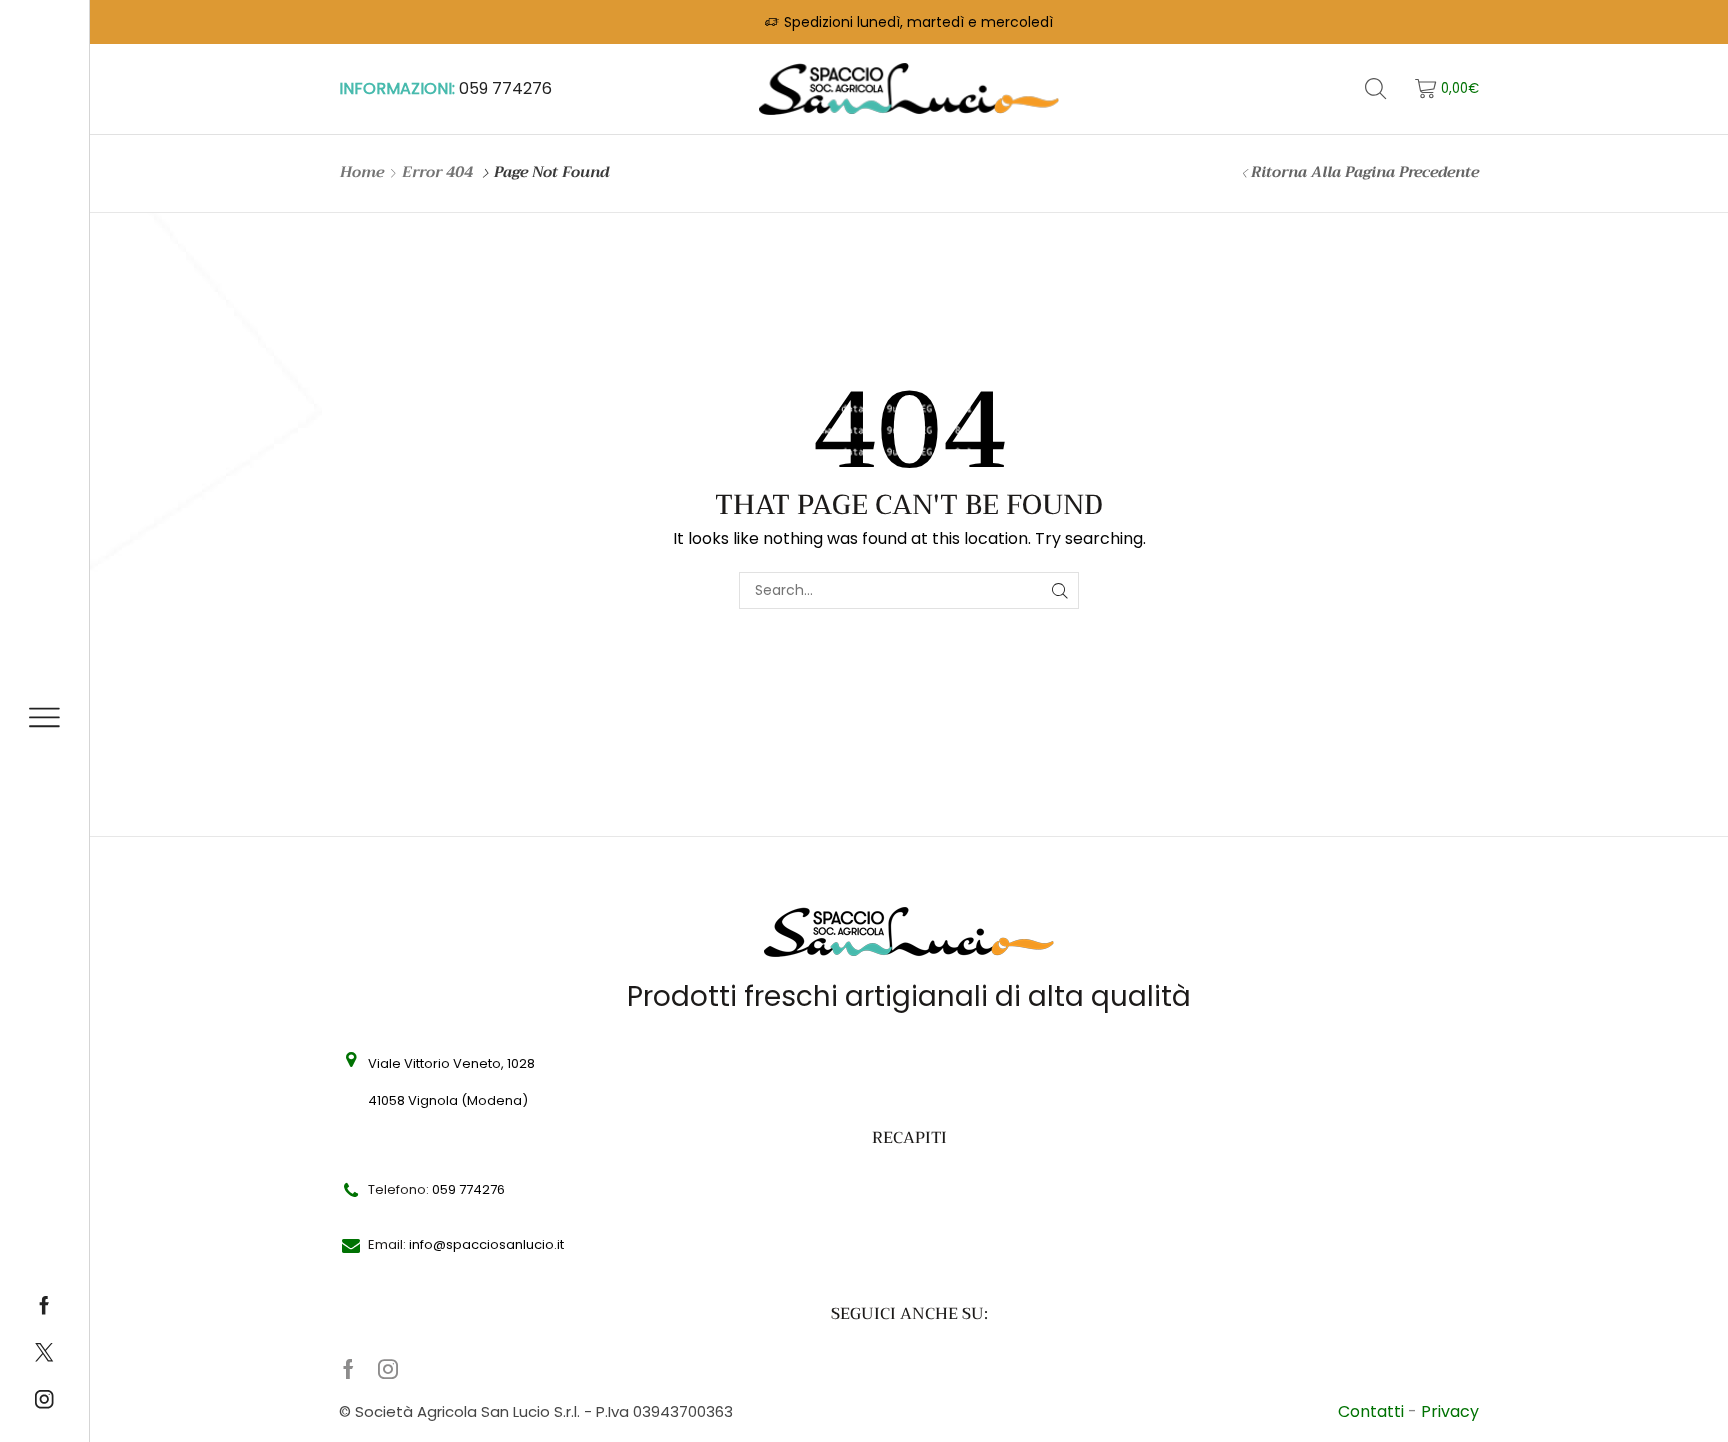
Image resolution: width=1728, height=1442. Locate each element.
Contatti (1373, 1411)
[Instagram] (44, 1401)
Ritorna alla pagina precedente (1365, 172)
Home (362, 172)
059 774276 (505, 88)
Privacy (1450, 1411)
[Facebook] (44, 1307)
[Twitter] (44, 1354)
